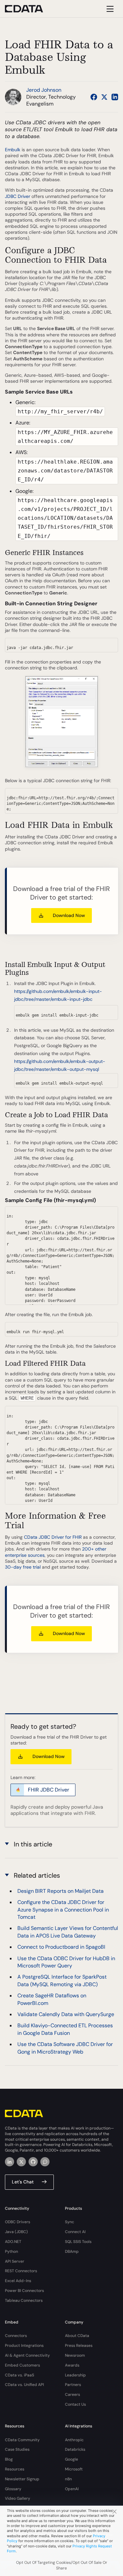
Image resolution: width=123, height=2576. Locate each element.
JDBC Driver (18, 196)
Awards (72, 2365)
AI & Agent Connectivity (27, 2355)
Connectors (16, 2336)
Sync (70, 2222)
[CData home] (29, 9)
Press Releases (79, 2346)
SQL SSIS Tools (78, 2242)
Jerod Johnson (44, 90)
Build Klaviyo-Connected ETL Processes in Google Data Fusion (65, 2029)
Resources (15, 2469)
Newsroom (75, 2355)
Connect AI (75, 2232)
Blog (9, 2459)
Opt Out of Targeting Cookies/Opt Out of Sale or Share (62, 2565)
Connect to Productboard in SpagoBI (61, 1947)
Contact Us (75, 2404)
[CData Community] (45, 2162)
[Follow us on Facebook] (94, 97)
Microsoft (74, 2469)
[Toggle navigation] (109, 9)
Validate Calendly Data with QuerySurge (66, 2014)
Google (72, 2459)
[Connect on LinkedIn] (115, 97)
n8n (68, 2479)
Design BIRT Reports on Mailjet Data (61, 1891)
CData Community (22, 2440)
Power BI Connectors (24, 2291)
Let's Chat (23, 2182)
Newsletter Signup (22, 2479)
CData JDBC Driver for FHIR (53, 1537)
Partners (73, 2385)
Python (11, 2251)
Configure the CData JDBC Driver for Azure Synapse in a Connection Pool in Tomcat (63, 1910)
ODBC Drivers (18, 2222)
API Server (15, 2261)
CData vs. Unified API (24, 2385)
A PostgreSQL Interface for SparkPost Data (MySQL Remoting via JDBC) (62, 1980)
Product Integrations (24, 2346)
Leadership (75, 2375)
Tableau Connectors (24, 2300)
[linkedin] (10, 2162)
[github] (33, 2162)
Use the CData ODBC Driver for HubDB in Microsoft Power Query (66, 1962)
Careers (72, 2395)
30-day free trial (23, 1567)
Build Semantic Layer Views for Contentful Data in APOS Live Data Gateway (68, 1932)
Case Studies (17, 2449)
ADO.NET (13, 2242)
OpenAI (72, 2489)
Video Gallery (18, 2498)
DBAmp (72, 2251)
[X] (21, 2162)
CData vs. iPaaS (20, 2375)
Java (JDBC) (16, 2232)
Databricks (75, 2449)
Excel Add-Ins (18, 2281)
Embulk (13, 150)
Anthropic (74, 2440)
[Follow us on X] (104, 97)
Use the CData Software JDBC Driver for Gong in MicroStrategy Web (65, 2048)
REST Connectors (21, 2271)
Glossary (13, 2489)
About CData (77, 2336)
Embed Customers (22, 2365)
